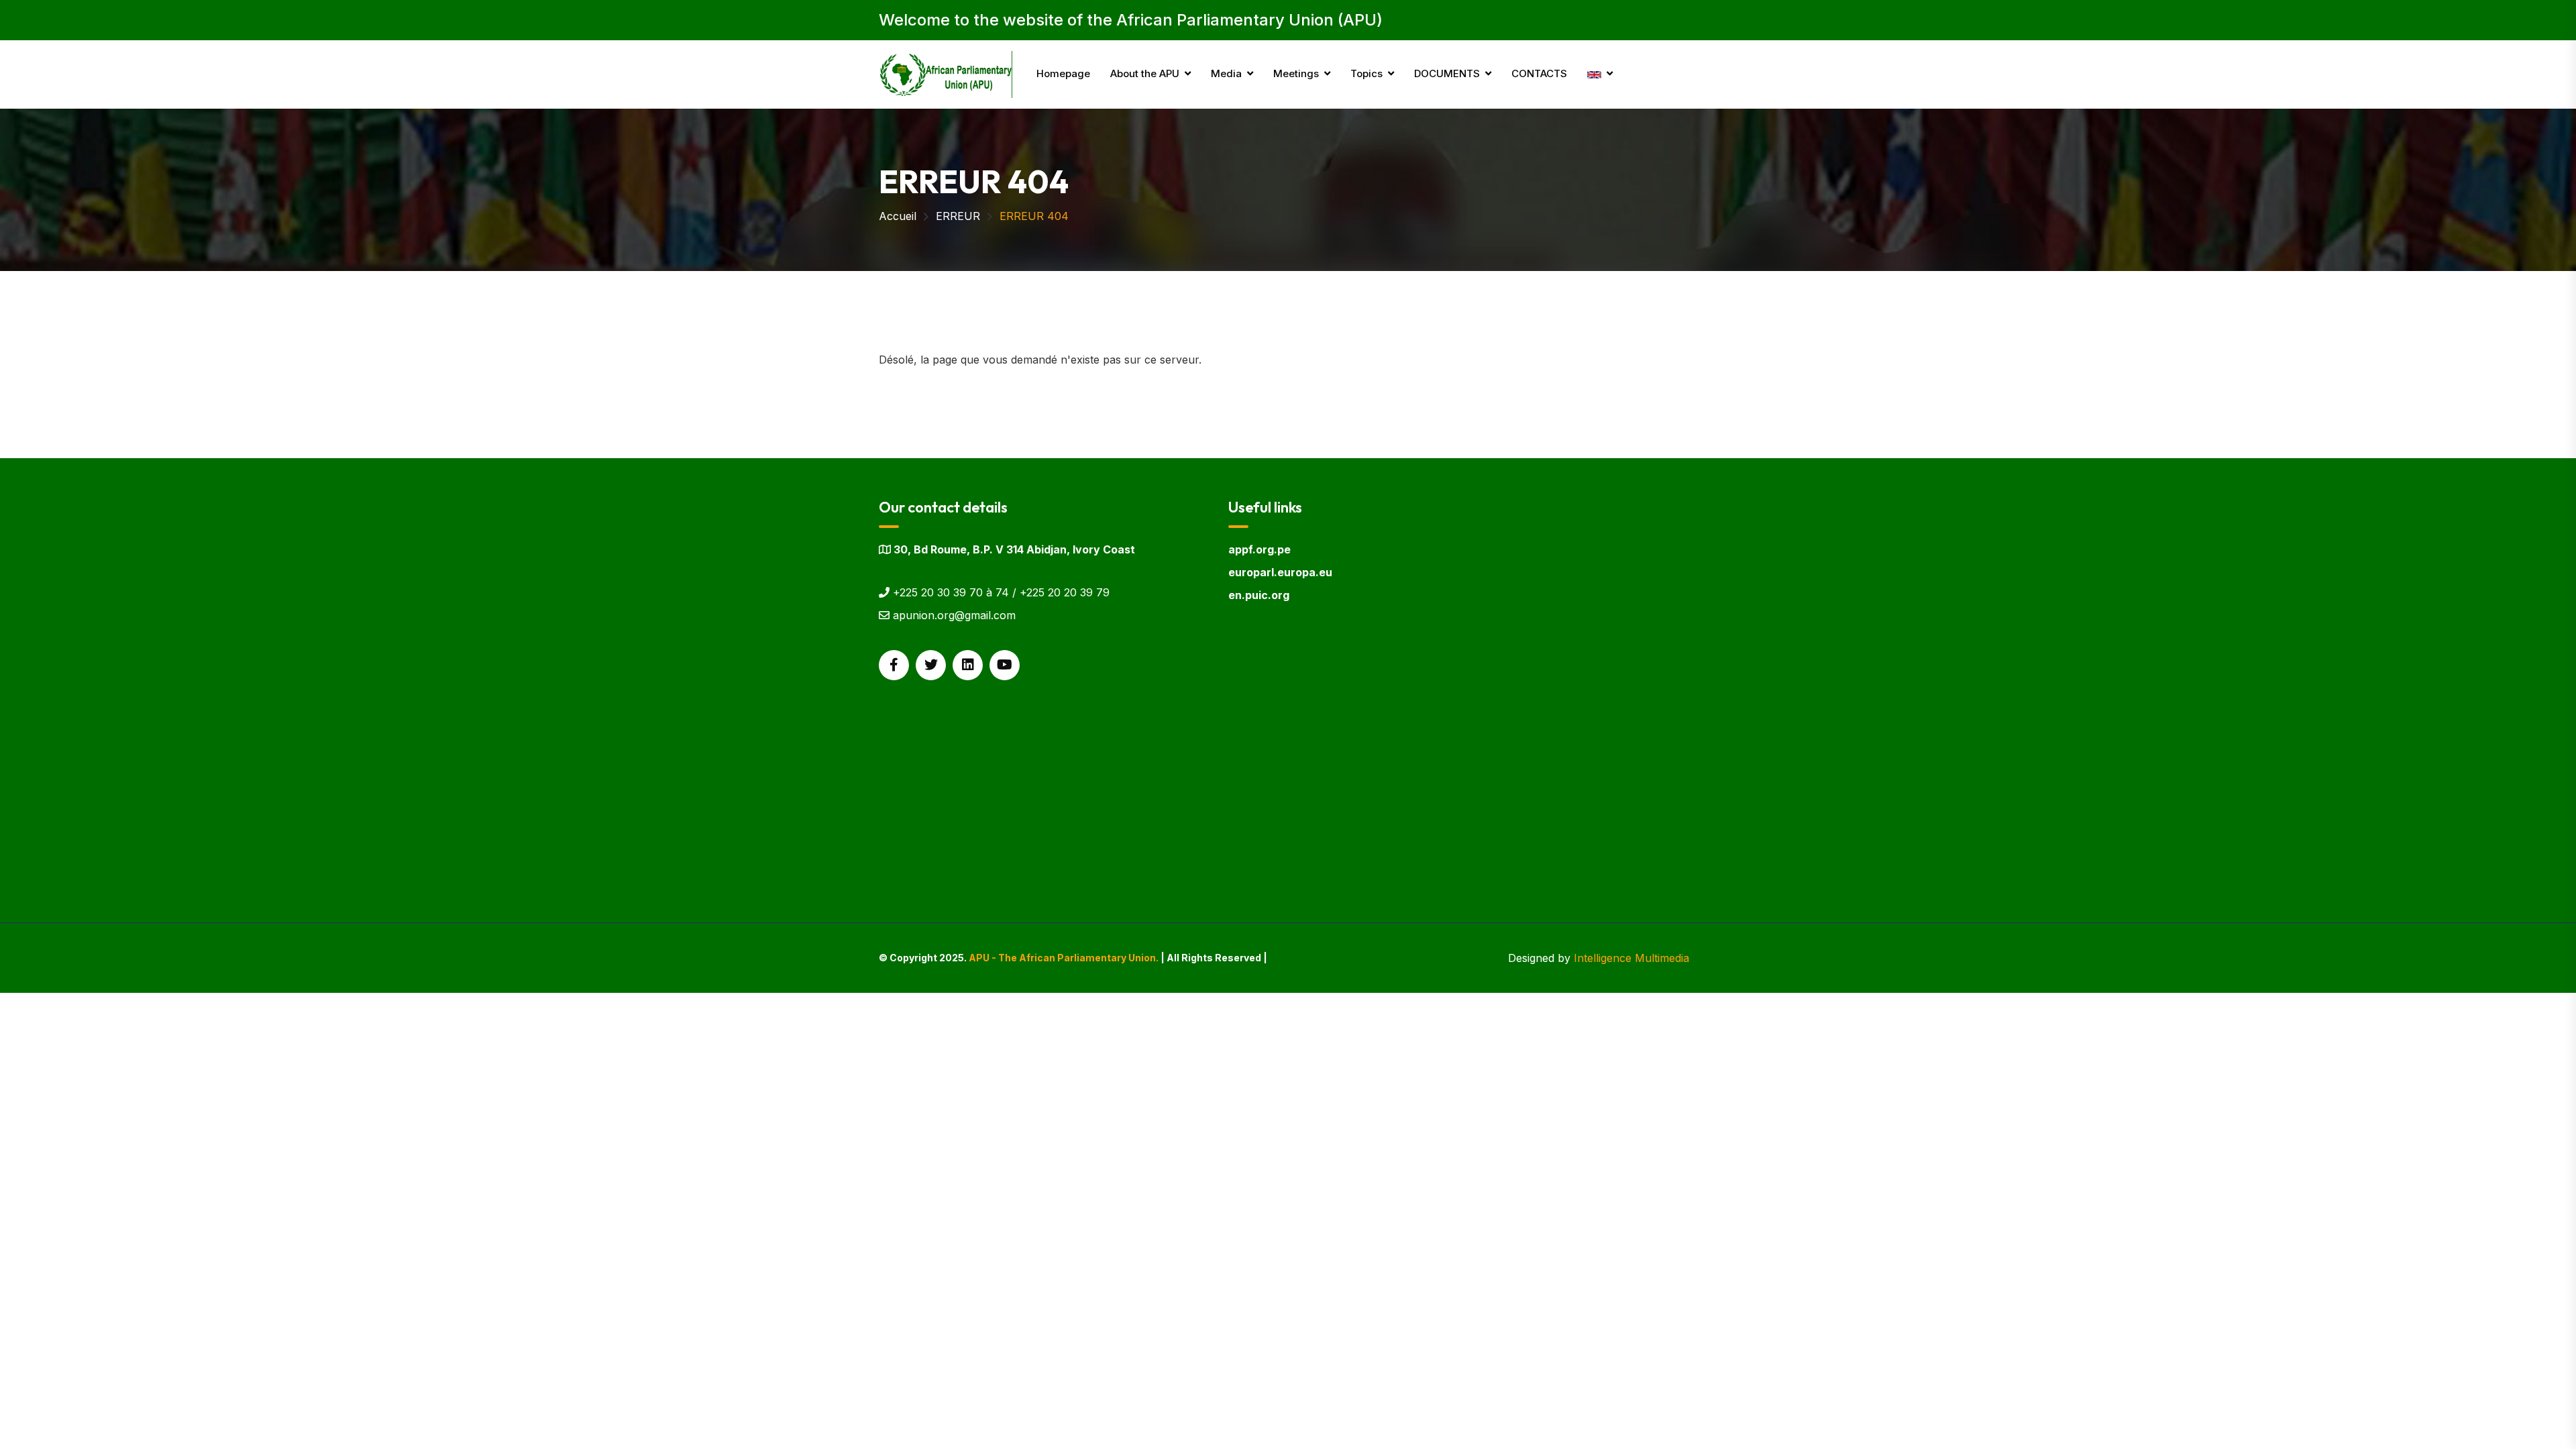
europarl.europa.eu (1280, 572)
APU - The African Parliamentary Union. (1064, 958)
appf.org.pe (1259, 549)
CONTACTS (1539, 73)
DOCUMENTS (1447, 73)
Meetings (1296, 73)
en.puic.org (1259, 595)
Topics (1366, 73)
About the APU (1145, 73)
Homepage (1063, 73)
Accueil (898, 216)
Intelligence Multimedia (1631, 958)
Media (1226, 73)
